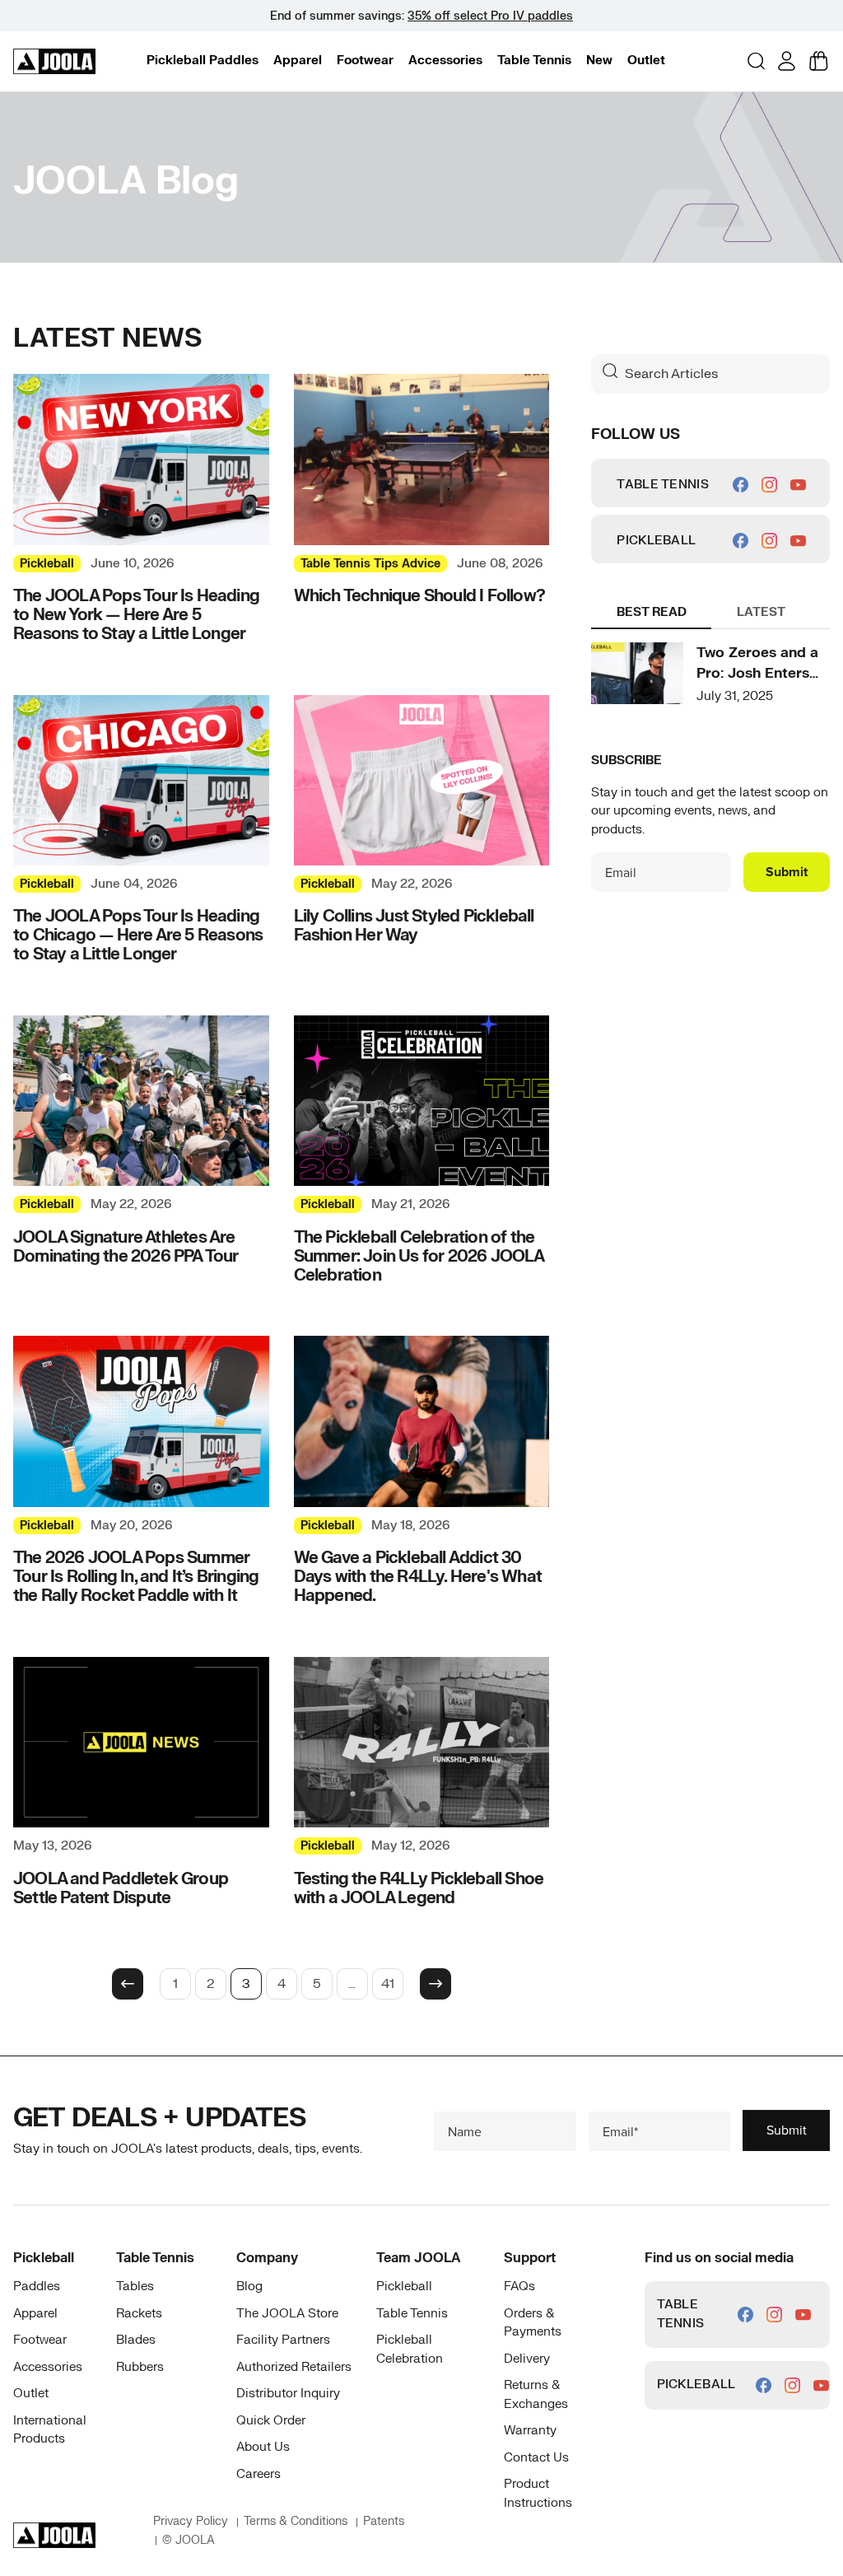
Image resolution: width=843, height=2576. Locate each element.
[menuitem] (203, 61)
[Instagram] (769, 485)
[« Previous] (128, 1984)
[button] (203, 61)
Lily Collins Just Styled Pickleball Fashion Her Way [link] (414, 926)
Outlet (646, 61)
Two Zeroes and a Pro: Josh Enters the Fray (757, 674)
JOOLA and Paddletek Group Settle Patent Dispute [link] (121, 1888)
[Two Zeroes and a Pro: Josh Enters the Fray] (637, 673)
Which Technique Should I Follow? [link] (419, 596)
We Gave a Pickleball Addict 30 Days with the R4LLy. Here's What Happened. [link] (418, 1577)
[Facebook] (741, 485)
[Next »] (435, 1984)
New (599, 61)
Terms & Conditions (296, 2521)
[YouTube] (798, 485)
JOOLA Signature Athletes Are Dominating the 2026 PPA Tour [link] (126, 1247)
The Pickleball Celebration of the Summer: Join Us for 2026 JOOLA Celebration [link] (419, 1256)
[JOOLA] (54, 62)
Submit (787, 872)
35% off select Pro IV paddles (490, 16)
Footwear (365, 61)
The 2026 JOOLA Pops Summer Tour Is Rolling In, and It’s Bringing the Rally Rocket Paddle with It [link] (136, 1577)
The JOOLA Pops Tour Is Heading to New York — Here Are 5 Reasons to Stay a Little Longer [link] (136, 615)
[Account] (787, 61)
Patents (384, 2521)
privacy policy (191, 2521)
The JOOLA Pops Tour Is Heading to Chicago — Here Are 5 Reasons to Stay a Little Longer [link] (138, 935)
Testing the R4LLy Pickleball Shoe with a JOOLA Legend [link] (419, 1888)
